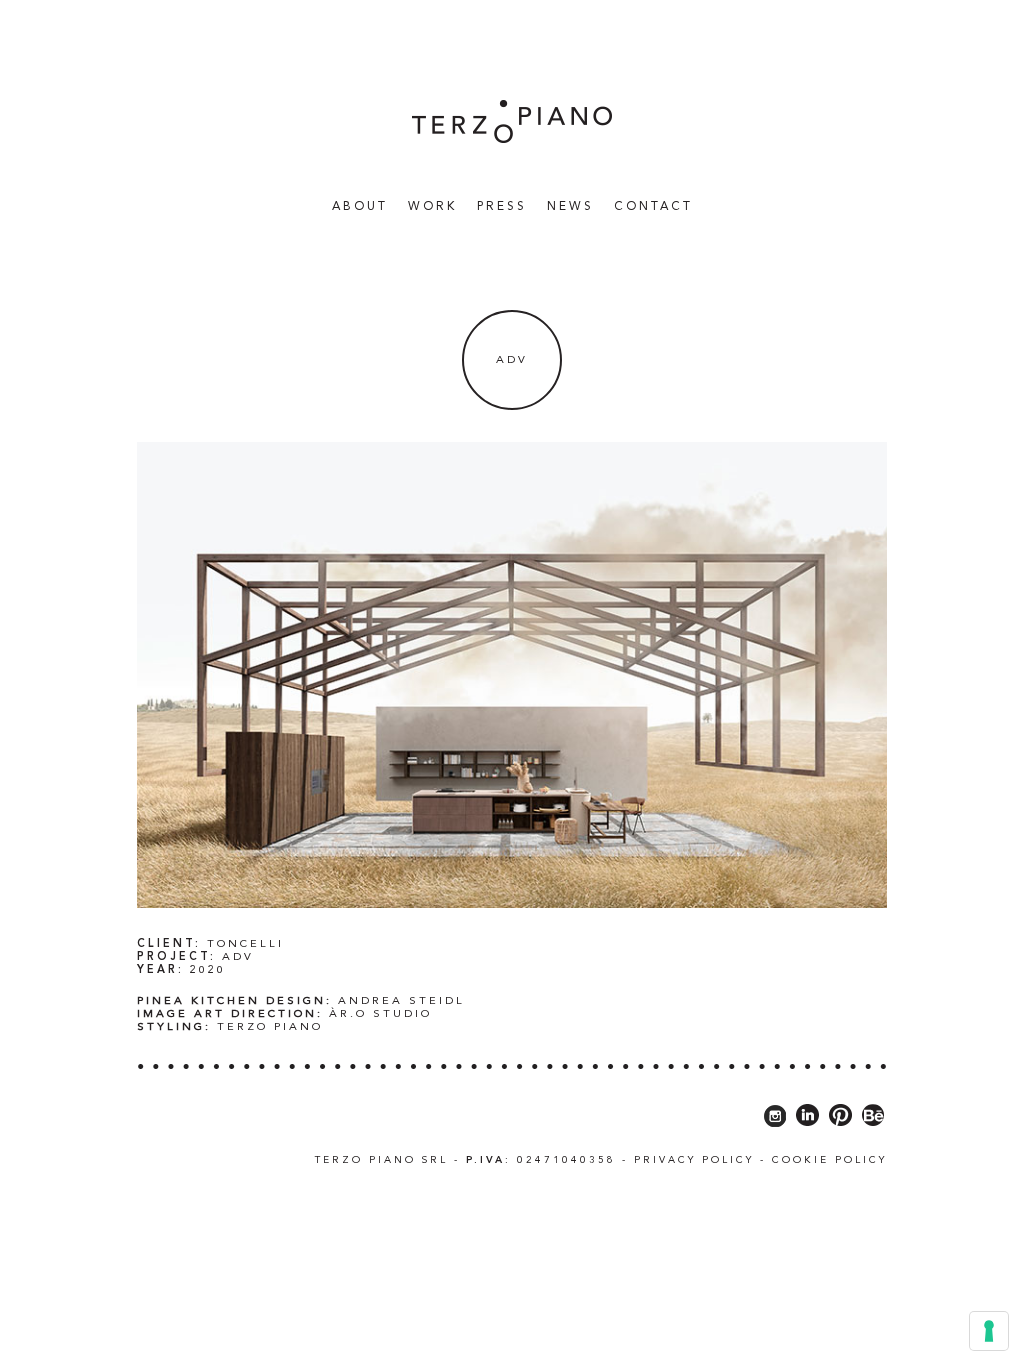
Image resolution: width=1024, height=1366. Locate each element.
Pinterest (840, 1115)
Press (502, 207)
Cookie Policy (829, 1160)
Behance (873, 1115)
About (360, 207)
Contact (653, 207)
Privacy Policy (694, 1160)
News (570, 207)
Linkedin (807, 1115)
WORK (432, 207)
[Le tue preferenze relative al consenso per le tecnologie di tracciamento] (989, 1331)
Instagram (774, 1115)
